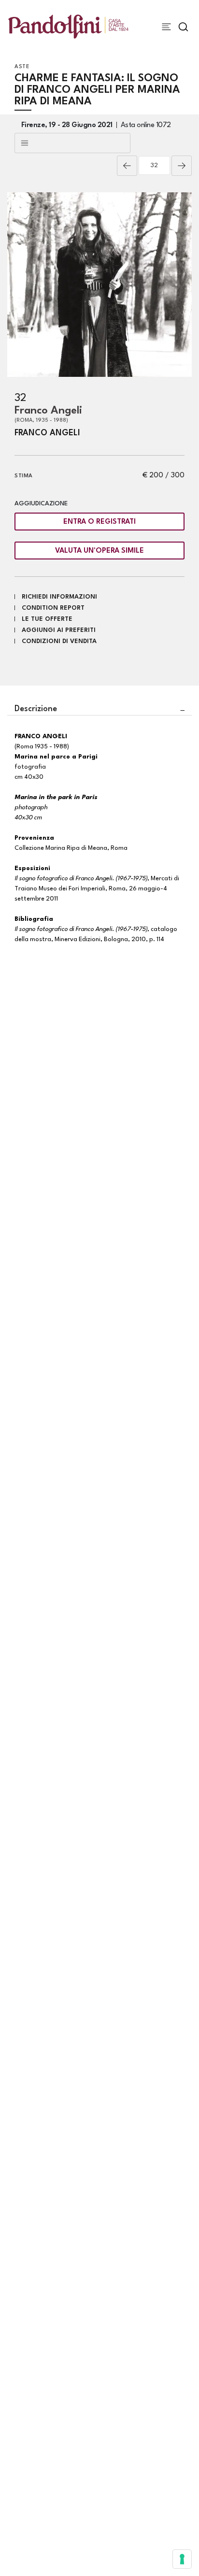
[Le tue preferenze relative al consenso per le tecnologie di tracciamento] (182, 2559)
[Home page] (68, 26)
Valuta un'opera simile (99, 551)
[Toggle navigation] (166, 27)
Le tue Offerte (47, 619)
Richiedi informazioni (59, 597)
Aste (22, 67)
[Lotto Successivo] (182, 166)
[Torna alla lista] (72, 143)
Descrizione (36, 709)
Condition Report (53, 608)
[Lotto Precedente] (127, 166)
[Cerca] (183, 27)
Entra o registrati (99, 522)
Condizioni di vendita (59, 641)
